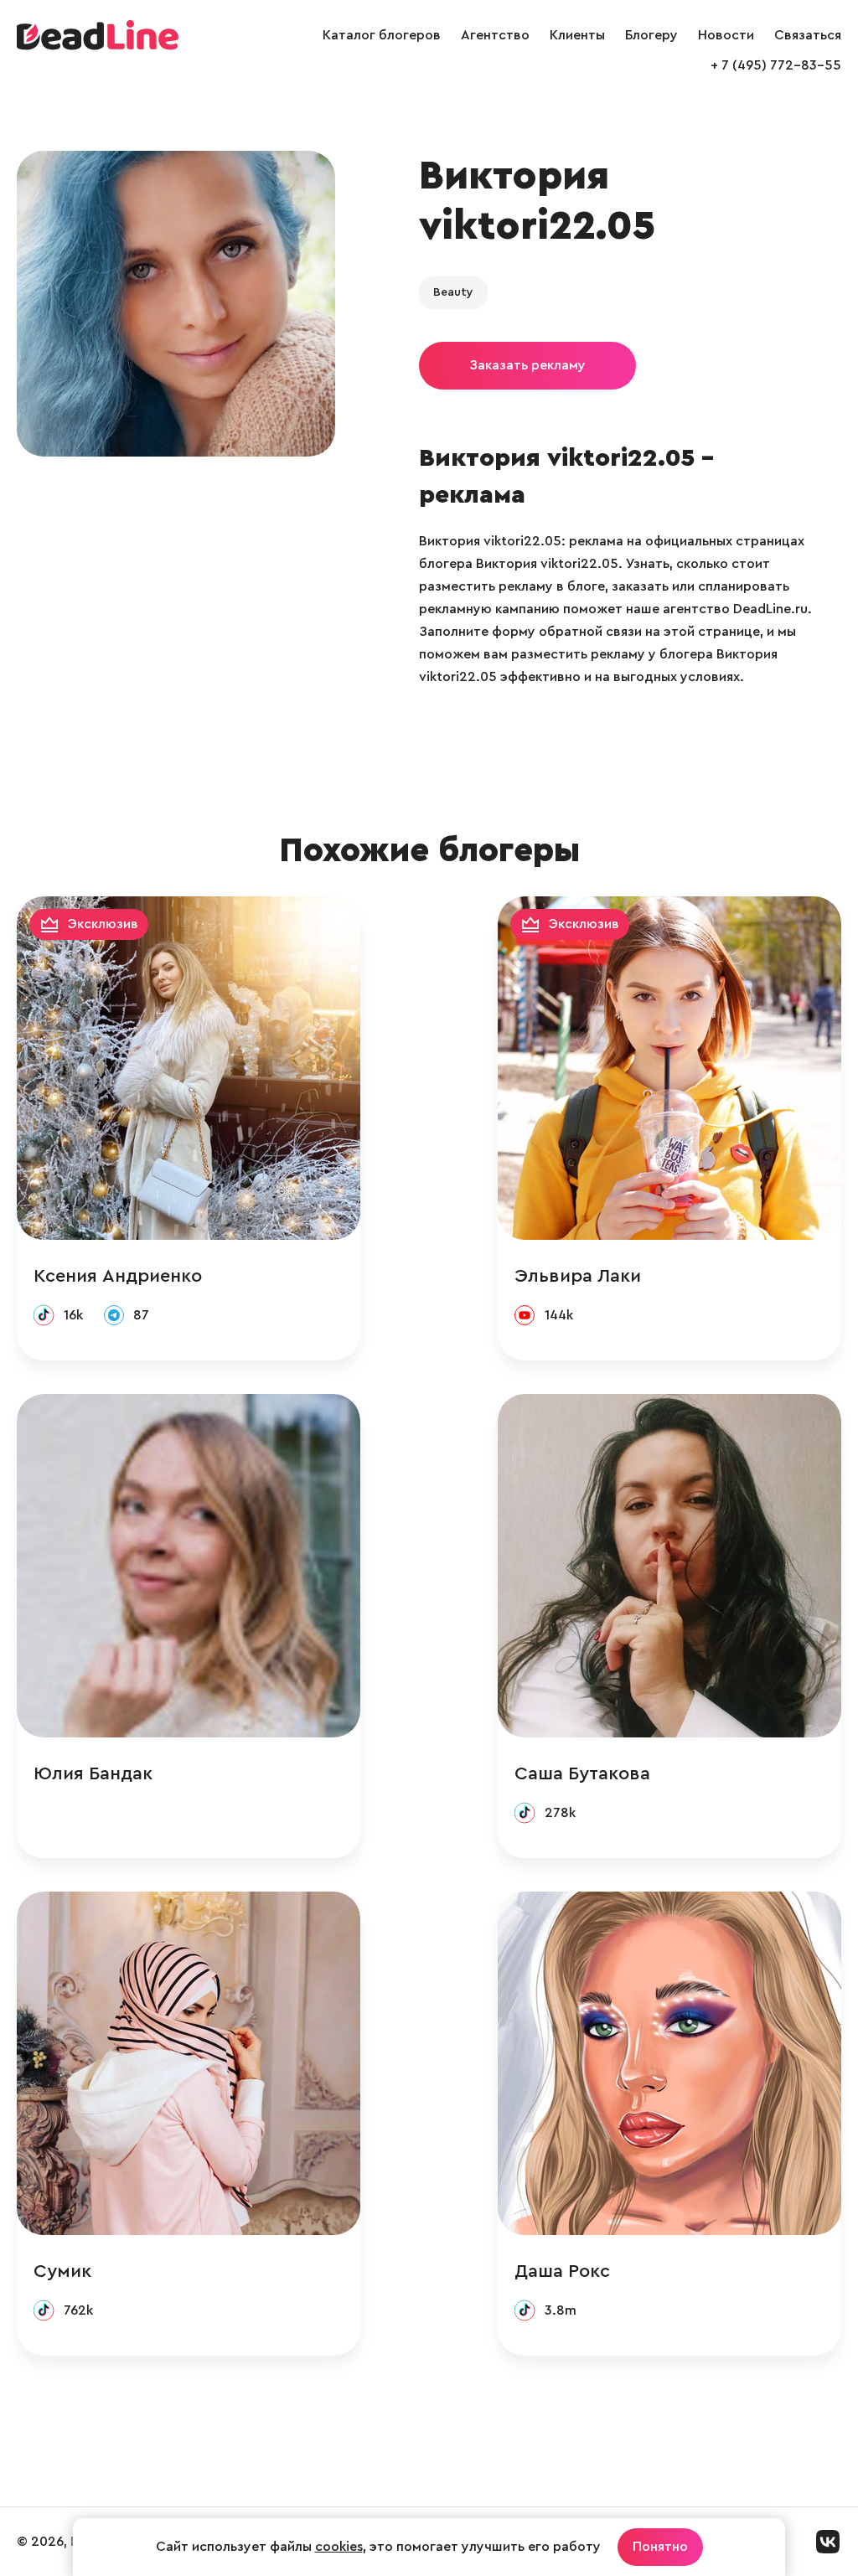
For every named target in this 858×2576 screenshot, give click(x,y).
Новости (726, 35)
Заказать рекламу (527, 365)
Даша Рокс (562, 2271)
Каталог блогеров (382, 35)
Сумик (62, 2271)
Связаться (808, 35)
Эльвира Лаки (578, 1276)
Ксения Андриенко (118, 1276)
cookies (339, 2547)
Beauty (453, 292)
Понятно (660, 2547)
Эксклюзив (103, 924)
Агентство (495, 35)
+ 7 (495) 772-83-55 (776, 65)
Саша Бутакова (582, 1773)
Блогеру (651, 35)
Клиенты (577, 35)
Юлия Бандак (93, 1773)
